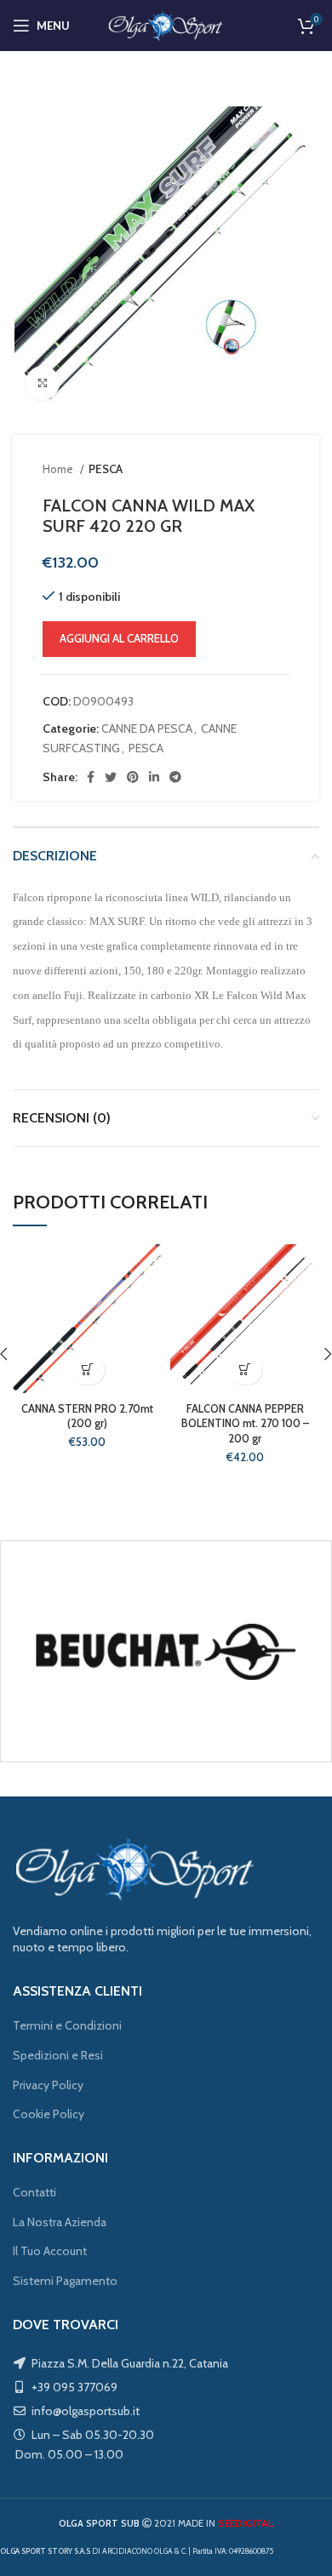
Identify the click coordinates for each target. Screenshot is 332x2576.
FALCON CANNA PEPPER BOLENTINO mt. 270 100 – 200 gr (245, 1424)
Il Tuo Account (50, 2251)
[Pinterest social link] (133, 777)
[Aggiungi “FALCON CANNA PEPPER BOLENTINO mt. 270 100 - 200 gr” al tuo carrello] (245, 1370)
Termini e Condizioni (67, 2025)
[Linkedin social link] (154, 777)
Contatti (34, 2192)
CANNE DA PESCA (147, 728)
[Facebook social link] (91, 777)
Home (59, 469)
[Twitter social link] (111, 777)
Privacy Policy (48, 2085)
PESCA (106, 469)
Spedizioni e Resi (58, 2055)
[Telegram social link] (175, 777)
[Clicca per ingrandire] (43, 383)
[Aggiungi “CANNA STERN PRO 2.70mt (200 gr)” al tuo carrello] (87, 1370)
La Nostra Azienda (60, 2222)
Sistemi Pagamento (65, 2281)
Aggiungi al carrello (119, 638)
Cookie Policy (49, 2114)
